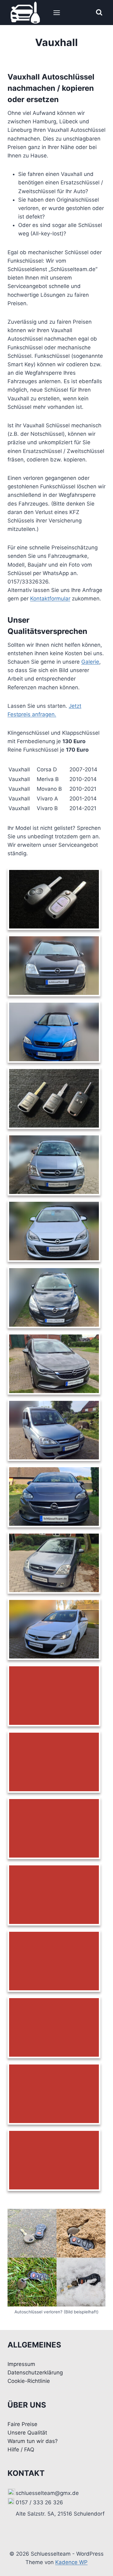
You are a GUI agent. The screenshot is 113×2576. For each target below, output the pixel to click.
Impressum (21, 2364)
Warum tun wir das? (33, 2441)
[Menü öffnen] (56, 13)
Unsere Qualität (27, 2433)
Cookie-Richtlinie (29, 2381)
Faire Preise (22, 2424)
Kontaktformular (50, 599)
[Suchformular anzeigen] (99, 13)
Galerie (90, 662)
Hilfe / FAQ (21, 2450)
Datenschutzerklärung (35, 2373)
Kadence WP (71, 2562)
